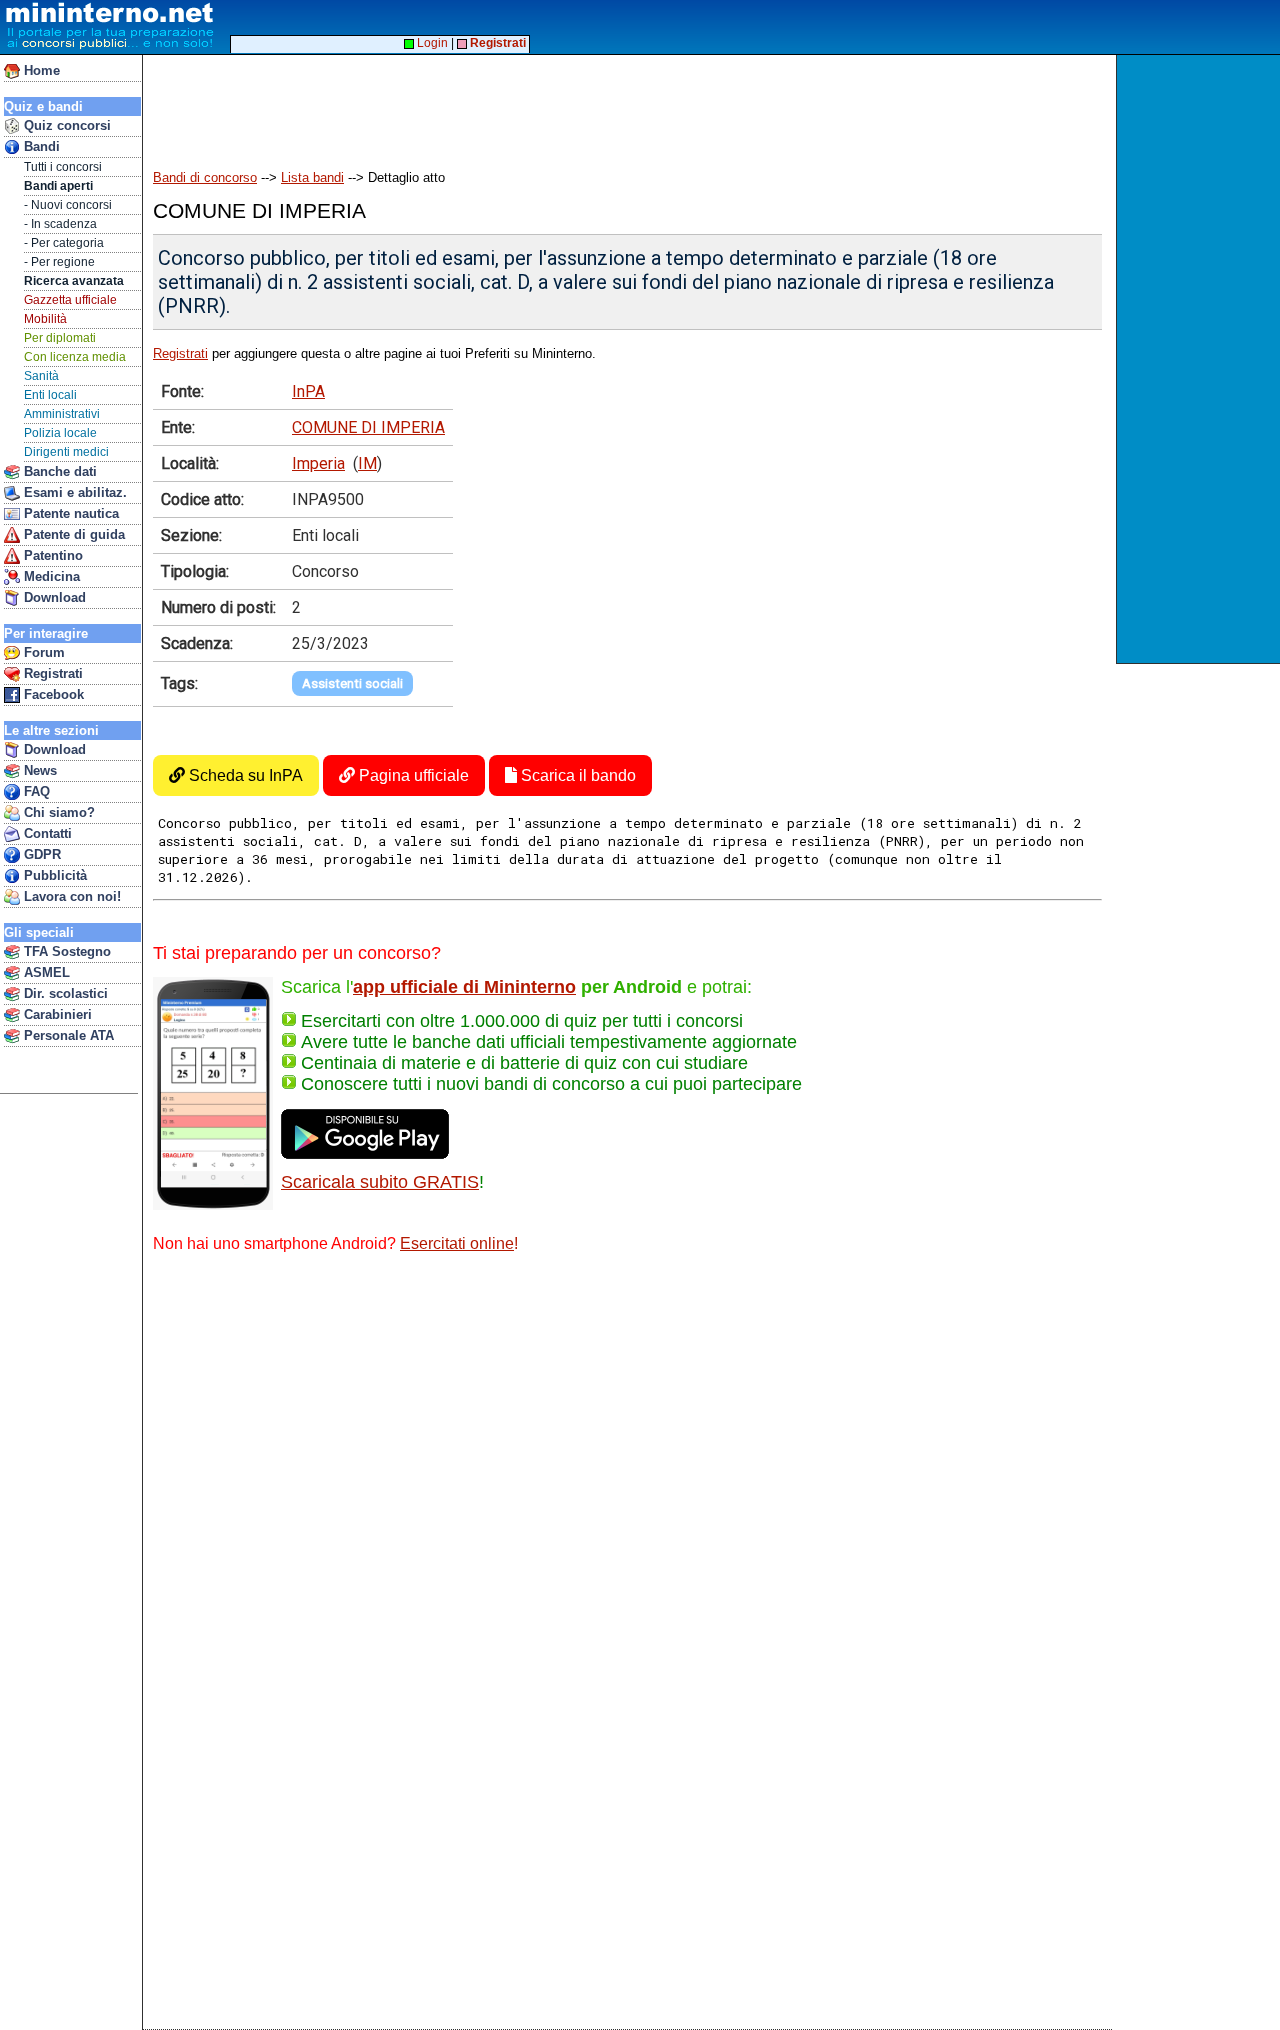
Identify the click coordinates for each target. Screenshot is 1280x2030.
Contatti (46, 833)
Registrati (51, 673)
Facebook (52, 694)
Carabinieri (56, 1014)
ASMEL (45, 972)
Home (40, 70)
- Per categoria (64, 243)
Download (53, 597)
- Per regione (59, 262)
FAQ (35, 791)
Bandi (40, 146)
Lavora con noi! (70, 896)
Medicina (50, 576)
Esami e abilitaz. (73, 492)
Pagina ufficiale (412, 775)
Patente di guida (72, 534)
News (38, 770)
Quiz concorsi (65, 125)
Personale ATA (67, 1035)
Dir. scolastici (64, 993)
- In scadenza (60, 224)
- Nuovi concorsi (68, 205)
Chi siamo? (57, 812)
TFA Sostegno (65, 951)
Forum (42, 652)
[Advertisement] (1200, 359)
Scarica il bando (576, 775)
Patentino (51, 555)
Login (431, 43)
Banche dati (58, 471)
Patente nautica (69, 513)
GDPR (40, 854)
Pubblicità (53, 875)
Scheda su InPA (244, 775)
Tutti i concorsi (63, 167)
